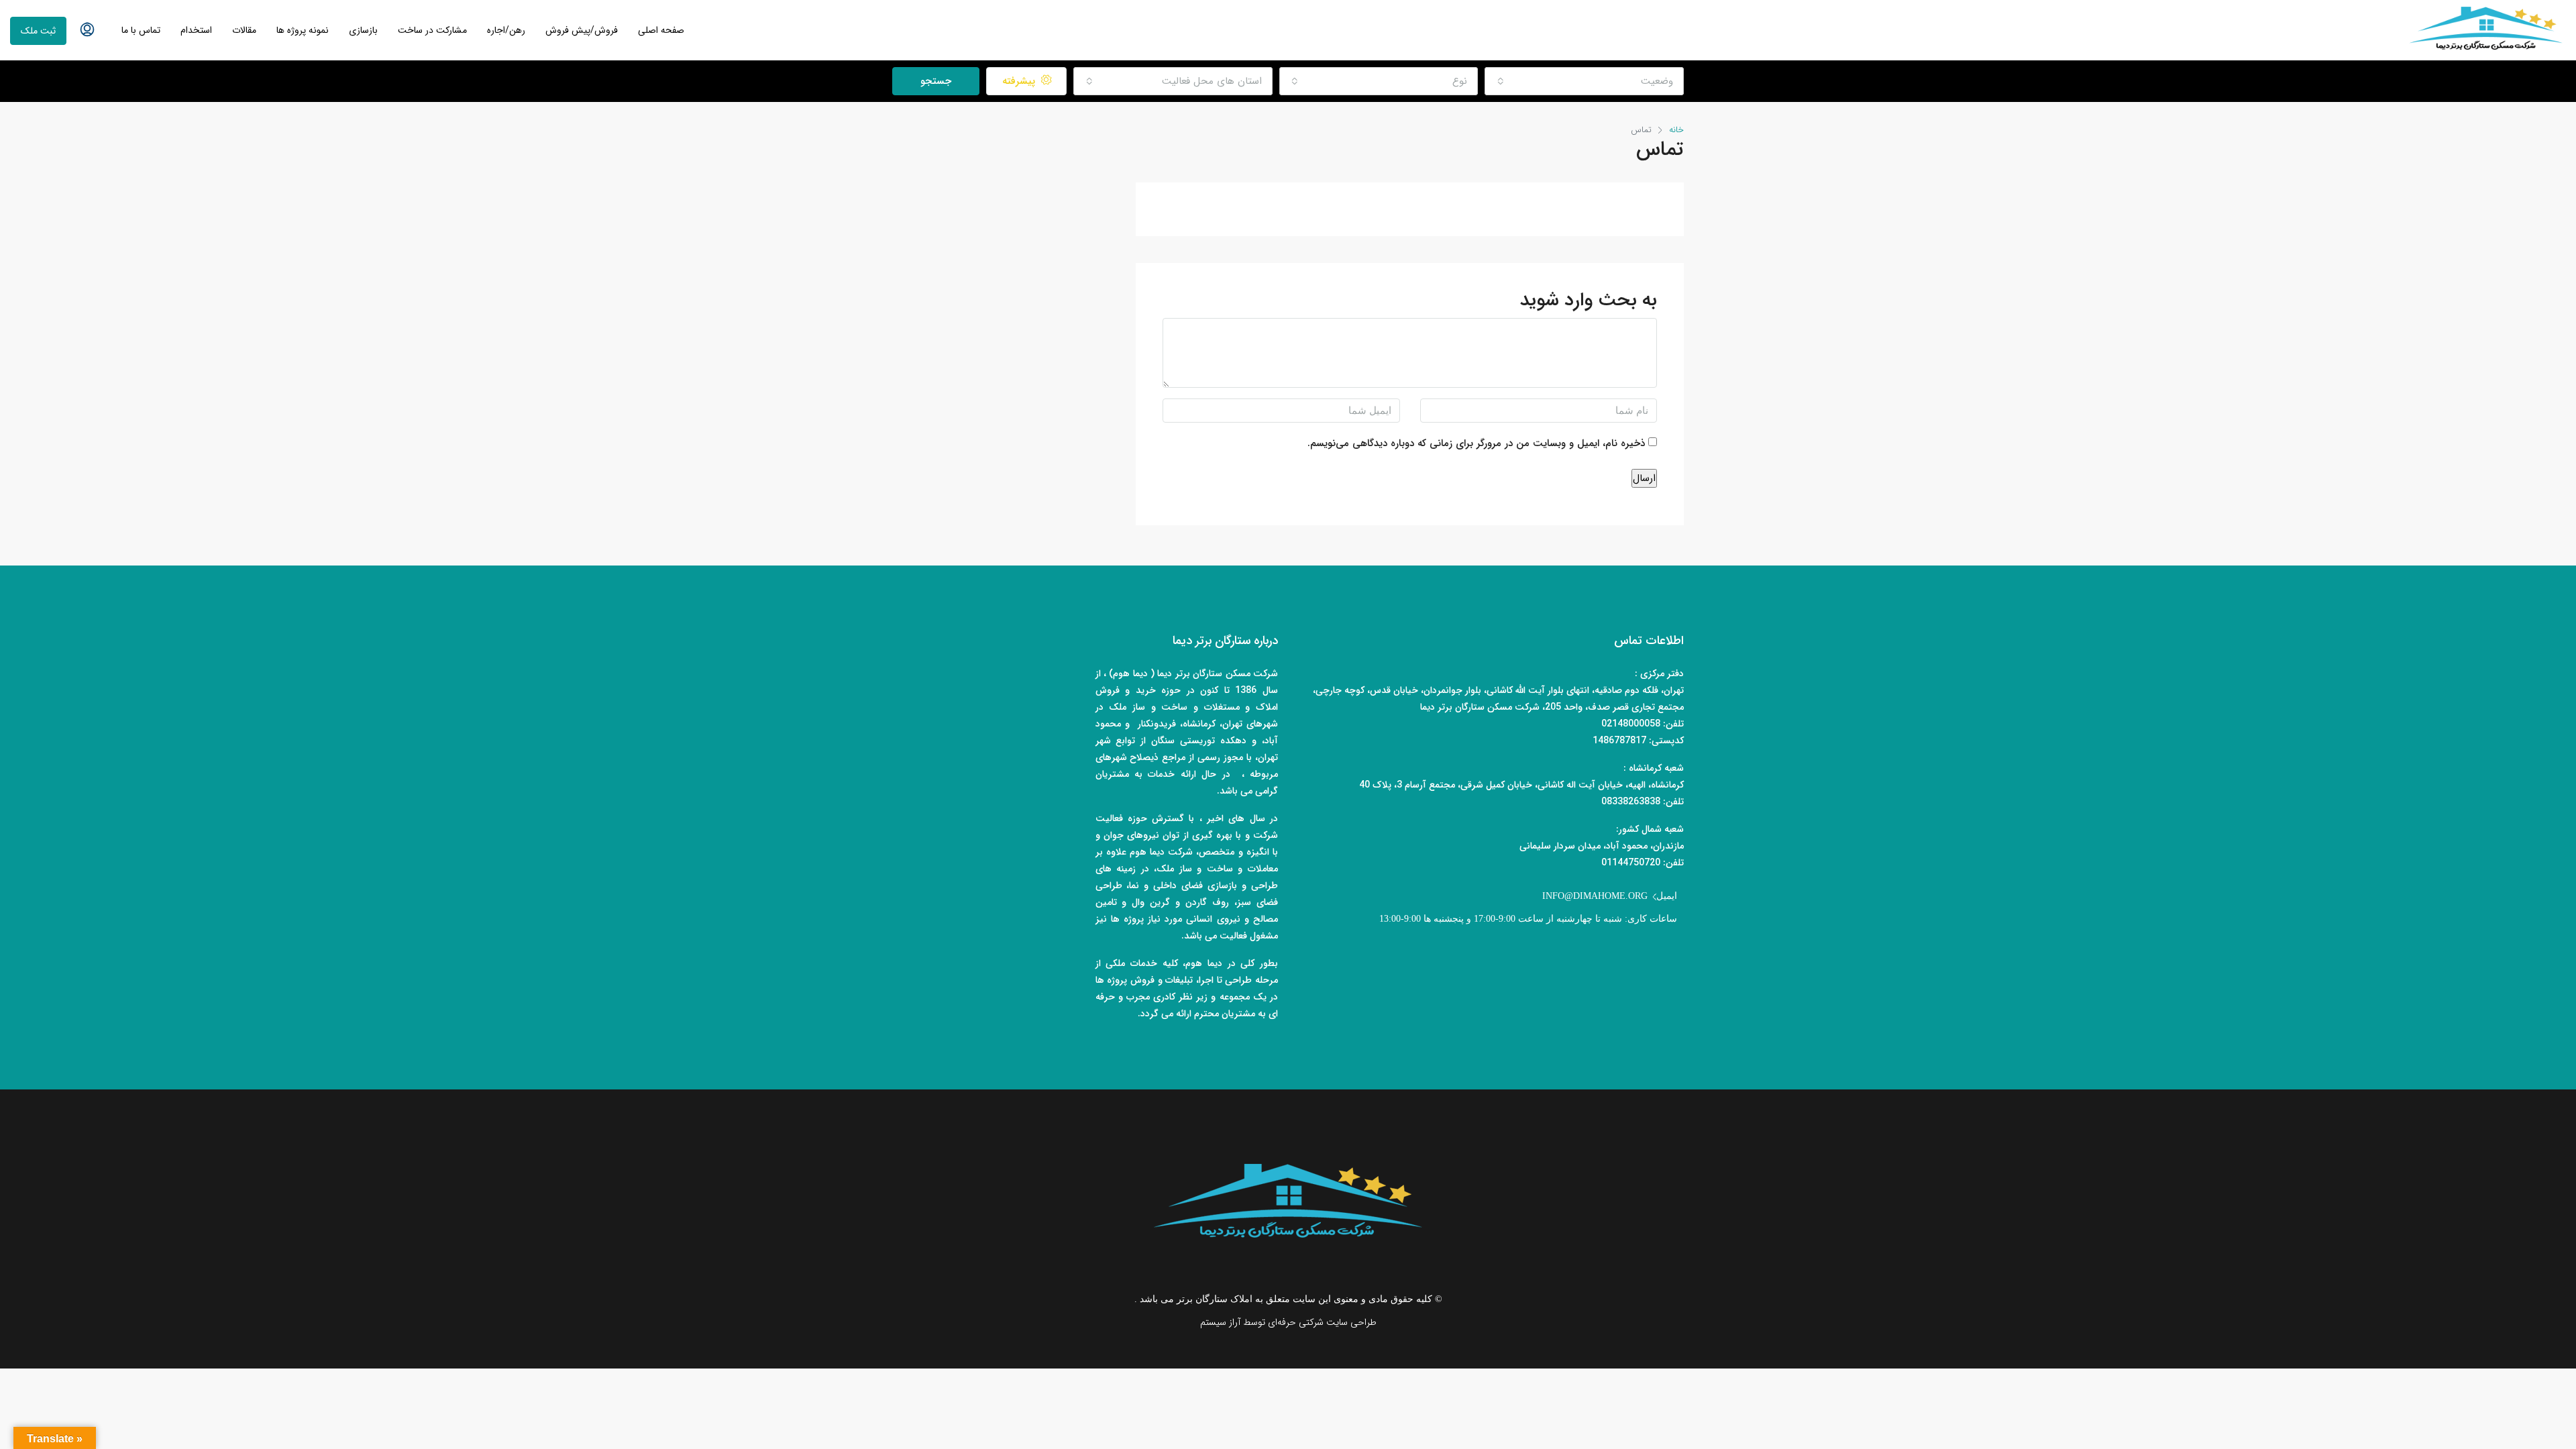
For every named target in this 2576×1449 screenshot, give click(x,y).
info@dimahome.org (1595, 896)
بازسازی (363, 30)
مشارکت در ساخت (432, 30)
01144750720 (1631, 863)
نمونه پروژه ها (303, 30)
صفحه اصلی (661, 30)
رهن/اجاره (506, 30)
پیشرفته (1020, 81)
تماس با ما (141, 30)
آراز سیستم (1220, 1322)
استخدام (196, 30)
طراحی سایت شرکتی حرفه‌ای (1322, 1322)
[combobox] (1584, 81)
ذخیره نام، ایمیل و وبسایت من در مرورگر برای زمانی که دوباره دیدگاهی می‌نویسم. (1476, 443)
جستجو (936, 81)
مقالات (244, 30)
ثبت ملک (38, 31)
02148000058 (1631, 724)
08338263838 (1631, 802)
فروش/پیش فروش (582, 30)
